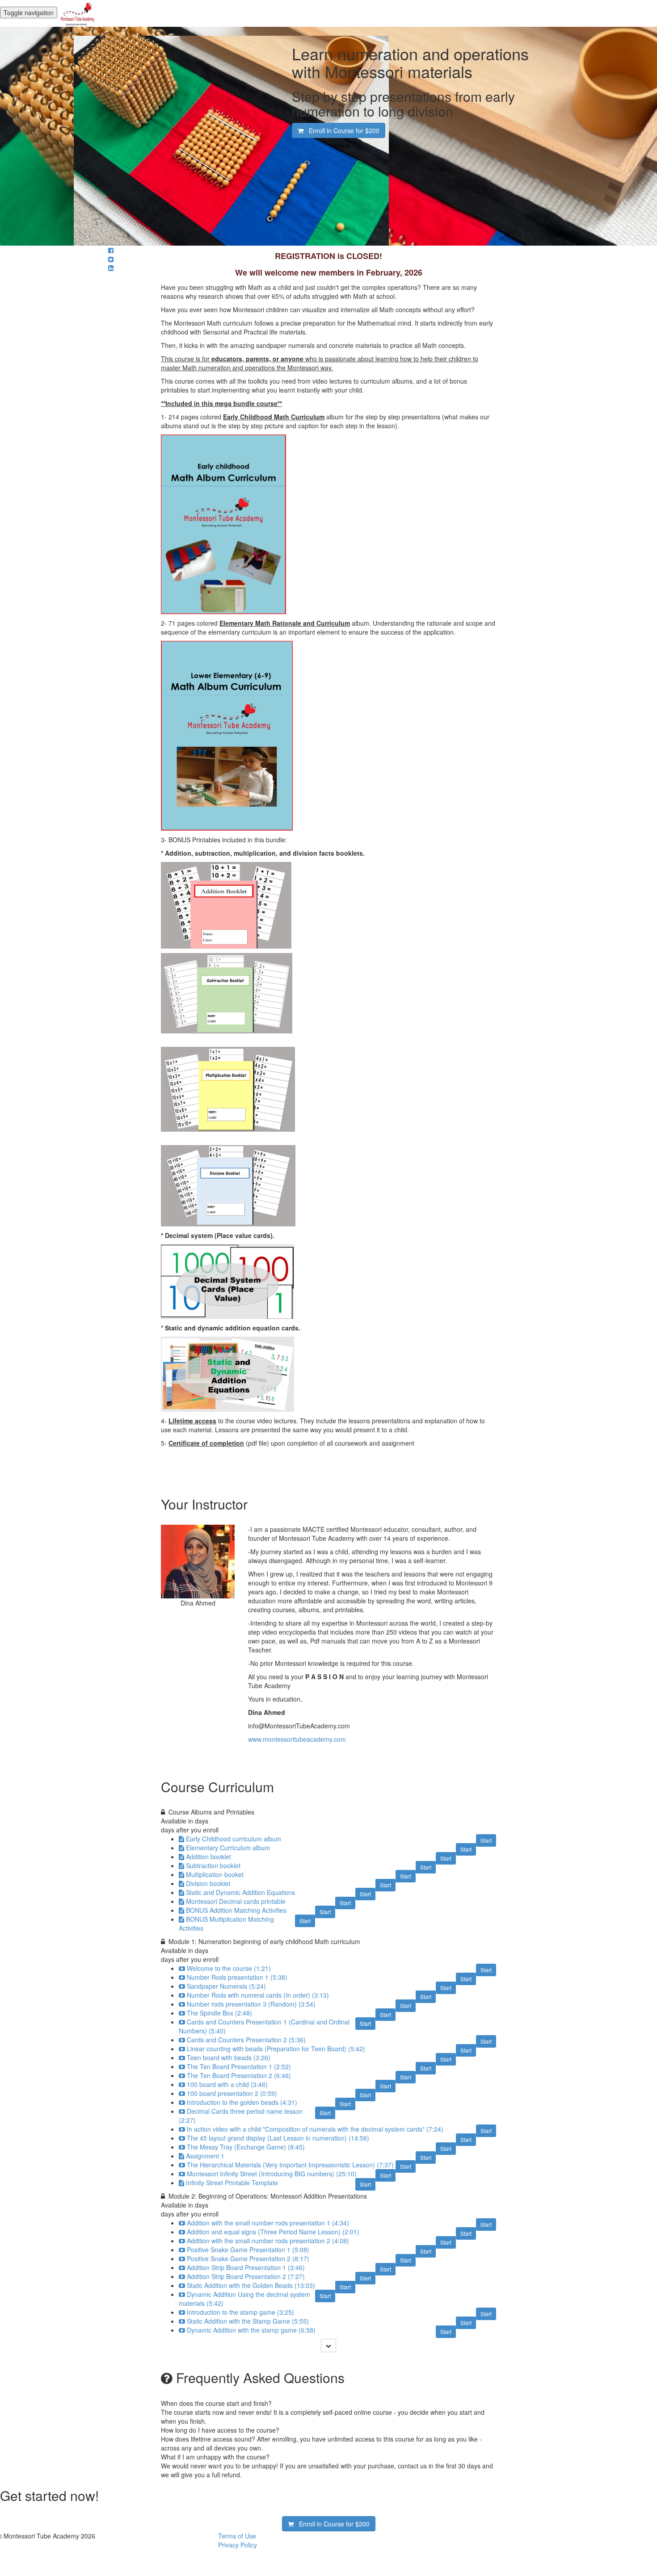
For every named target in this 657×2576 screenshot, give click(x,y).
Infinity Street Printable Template (232, 2183)
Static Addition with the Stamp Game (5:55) (248, 2321)
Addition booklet (208, 1857)
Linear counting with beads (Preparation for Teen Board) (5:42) (276, 2049)
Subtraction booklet (213, 1865)
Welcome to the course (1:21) (229, 1968)
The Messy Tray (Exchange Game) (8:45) (246, 2147)
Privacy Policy (238, 2545)
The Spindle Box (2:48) (219, 2013)
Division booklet (208, 1883)
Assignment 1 (205, 2156)
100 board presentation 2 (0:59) (232, 2093)
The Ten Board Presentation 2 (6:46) (239, 2075)
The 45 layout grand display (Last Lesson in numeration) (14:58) (278, 2138)
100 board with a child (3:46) (227, 2084)
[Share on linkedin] (111, 268)
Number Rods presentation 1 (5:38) (237, 1977)
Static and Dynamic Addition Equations (240, 1892)
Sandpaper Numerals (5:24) (226, 1986)
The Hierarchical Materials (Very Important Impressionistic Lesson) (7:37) (290, 2165)
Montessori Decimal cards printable (236, 1901)
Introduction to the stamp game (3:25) (240, 2312)
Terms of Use (237, 2536)
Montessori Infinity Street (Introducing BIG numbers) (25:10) (272, 2174)
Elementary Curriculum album (228, 1848)
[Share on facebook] (111, 250)
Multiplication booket (215, 1874)
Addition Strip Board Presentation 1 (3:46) (246, 2267)
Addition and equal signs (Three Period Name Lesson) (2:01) (273, 2232)
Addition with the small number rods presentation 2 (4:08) (268, 2241)
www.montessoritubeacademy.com (297, 1739)
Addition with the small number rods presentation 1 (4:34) (268, 2223)
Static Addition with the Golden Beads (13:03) (251, 2285)
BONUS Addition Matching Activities (236, 1910)
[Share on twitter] (111, 259)
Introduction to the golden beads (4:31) (242, 2102)
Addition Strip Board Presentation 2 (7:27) (246, 2276)
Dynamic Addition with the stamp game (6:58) (251, 2330)
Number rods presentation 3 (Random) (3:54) (251, 2004)
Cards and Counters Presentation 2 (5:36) (246, 2040)
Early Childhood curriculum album (234, 1839)
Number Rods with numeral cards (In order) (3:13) (258, 1995)
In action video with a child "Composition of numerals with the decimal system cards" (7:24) (315, 2129)
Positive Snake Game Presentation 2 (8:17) (248, 2258)
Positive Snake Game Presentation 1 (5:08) (248, 2250)
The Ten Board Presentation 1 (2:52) (239, 2066)
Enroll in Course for (341, 130)
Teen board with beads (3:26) (229, 2057)
